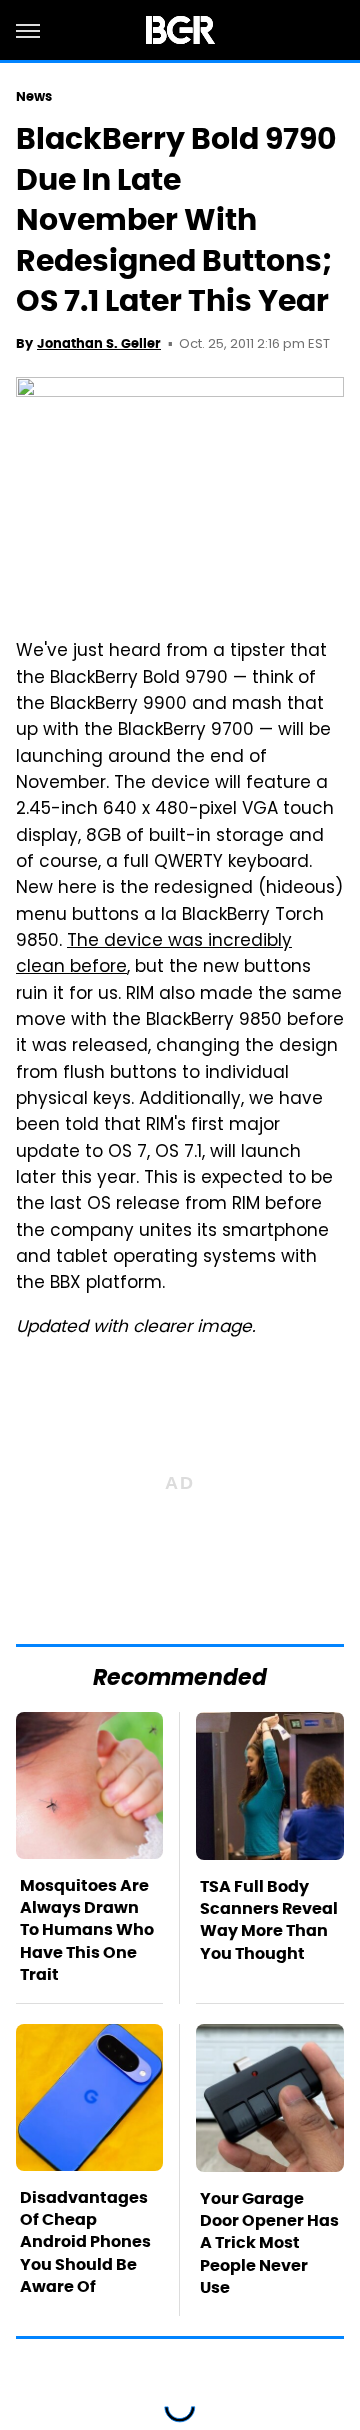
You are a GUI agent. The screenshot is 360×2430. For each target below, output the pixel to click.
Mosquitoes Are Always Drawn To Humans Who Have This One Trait (87, 1930)
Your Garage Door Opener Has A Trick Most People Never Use (269, 2243)
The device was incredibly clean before (154, 955)
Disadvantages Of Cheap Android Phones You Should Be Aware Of (85, 2242)
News (34, 96)
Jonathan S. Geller (99, 343)
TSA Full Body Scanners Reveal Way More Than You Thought (269, 1920)
